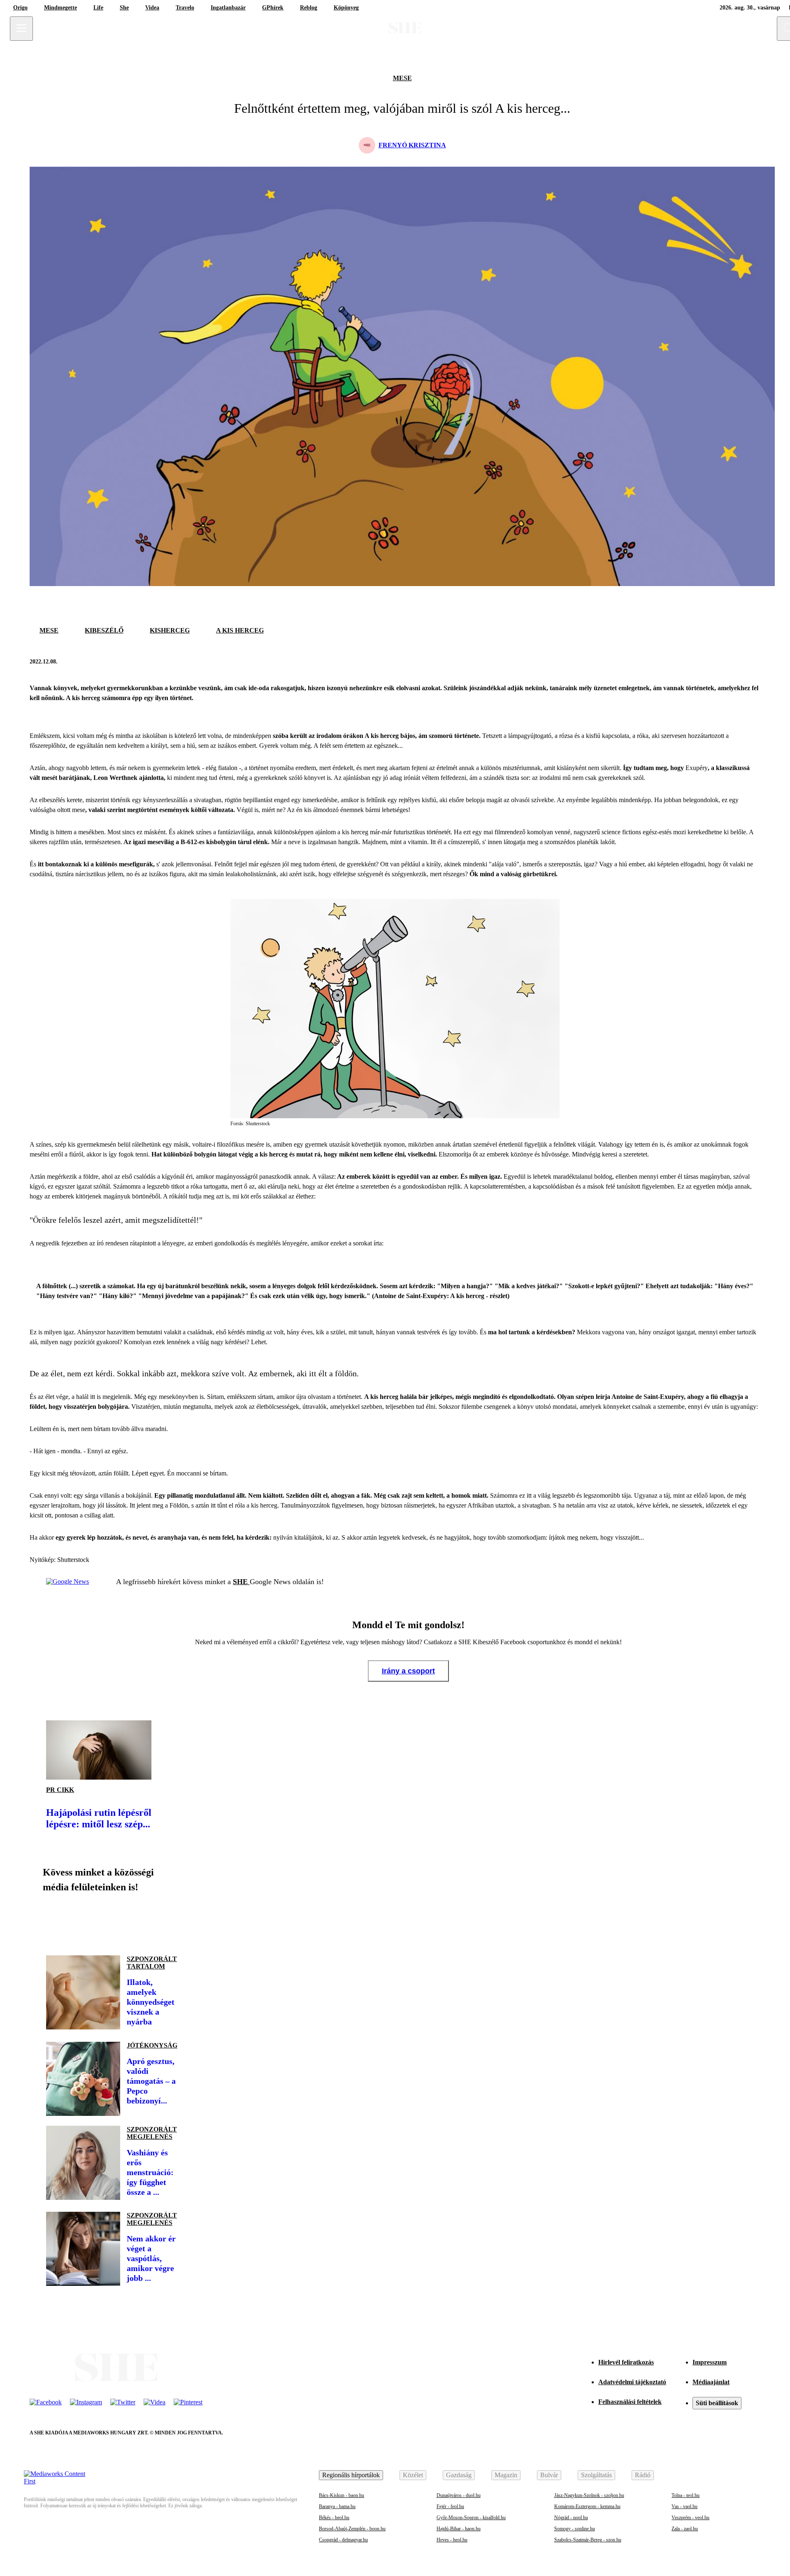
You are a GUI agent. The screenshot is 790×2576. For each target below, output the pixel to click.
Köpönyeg (346, 8)
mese (402, 78)
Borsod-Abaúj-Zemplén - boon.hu (352, 2529)
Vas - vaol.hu (684, 2506)
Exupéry (697, 768)
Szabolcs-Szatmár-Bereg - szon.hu (588, 2540)
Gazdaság (459, 2475)
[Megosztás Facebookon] (732, 662)
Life (98, 8)
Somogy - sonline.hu (575, 2529)
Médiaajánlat (711, 2382)
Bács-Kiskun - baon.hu (342, 2495)
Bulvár (549, 2475)
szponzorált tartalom (152, 1963)
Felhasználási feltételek (630, 2402)
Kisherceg (170, 630)
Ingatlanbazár (228, 8)
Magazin (506, 2475)
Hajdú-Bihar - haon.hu (459, 2529)
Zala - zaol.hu (685, 2529)
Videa (152, 8)
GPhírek (273, 8)
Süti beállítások (717, 2403)
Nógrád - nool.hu (571, 2518)
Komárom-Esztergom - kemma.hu (587, 2506)
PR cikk (60, 1790)
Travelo (185, 8)
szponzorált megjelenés (152, 2133)
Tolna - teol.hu (685, 2495)
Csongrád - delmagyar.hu (343, 2540)
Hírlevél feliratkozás (626, 2362)
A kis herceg (240, 630)
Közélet (413, 2475)
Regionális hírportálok (351, 2475)
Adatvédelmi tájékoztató (632, 2382)
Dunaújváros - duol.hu (459, 2495)
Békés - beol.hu (334, 2518)
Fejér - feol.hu (450, 2506)
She (124, 8)
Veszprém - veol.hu (690, 2518)
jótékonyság (152, 2045)
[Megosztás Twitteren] (752, 662)
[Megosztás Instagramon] (112, 1921)
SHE (241, 1582)
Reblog (309, 8)
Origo (20, 8)
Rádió (643, 2475)
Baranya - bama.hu (337, 2506)
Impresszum (710, 2362)
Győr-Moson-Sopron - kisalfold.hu (471, 2518)
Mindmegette (60, 8)
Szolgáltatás (596, 2475)
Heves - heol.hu (452, 2540)
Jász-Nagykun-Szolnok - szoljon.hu (589, 2495)
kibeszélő (104, 630)
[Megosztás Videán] (168, 1921)
